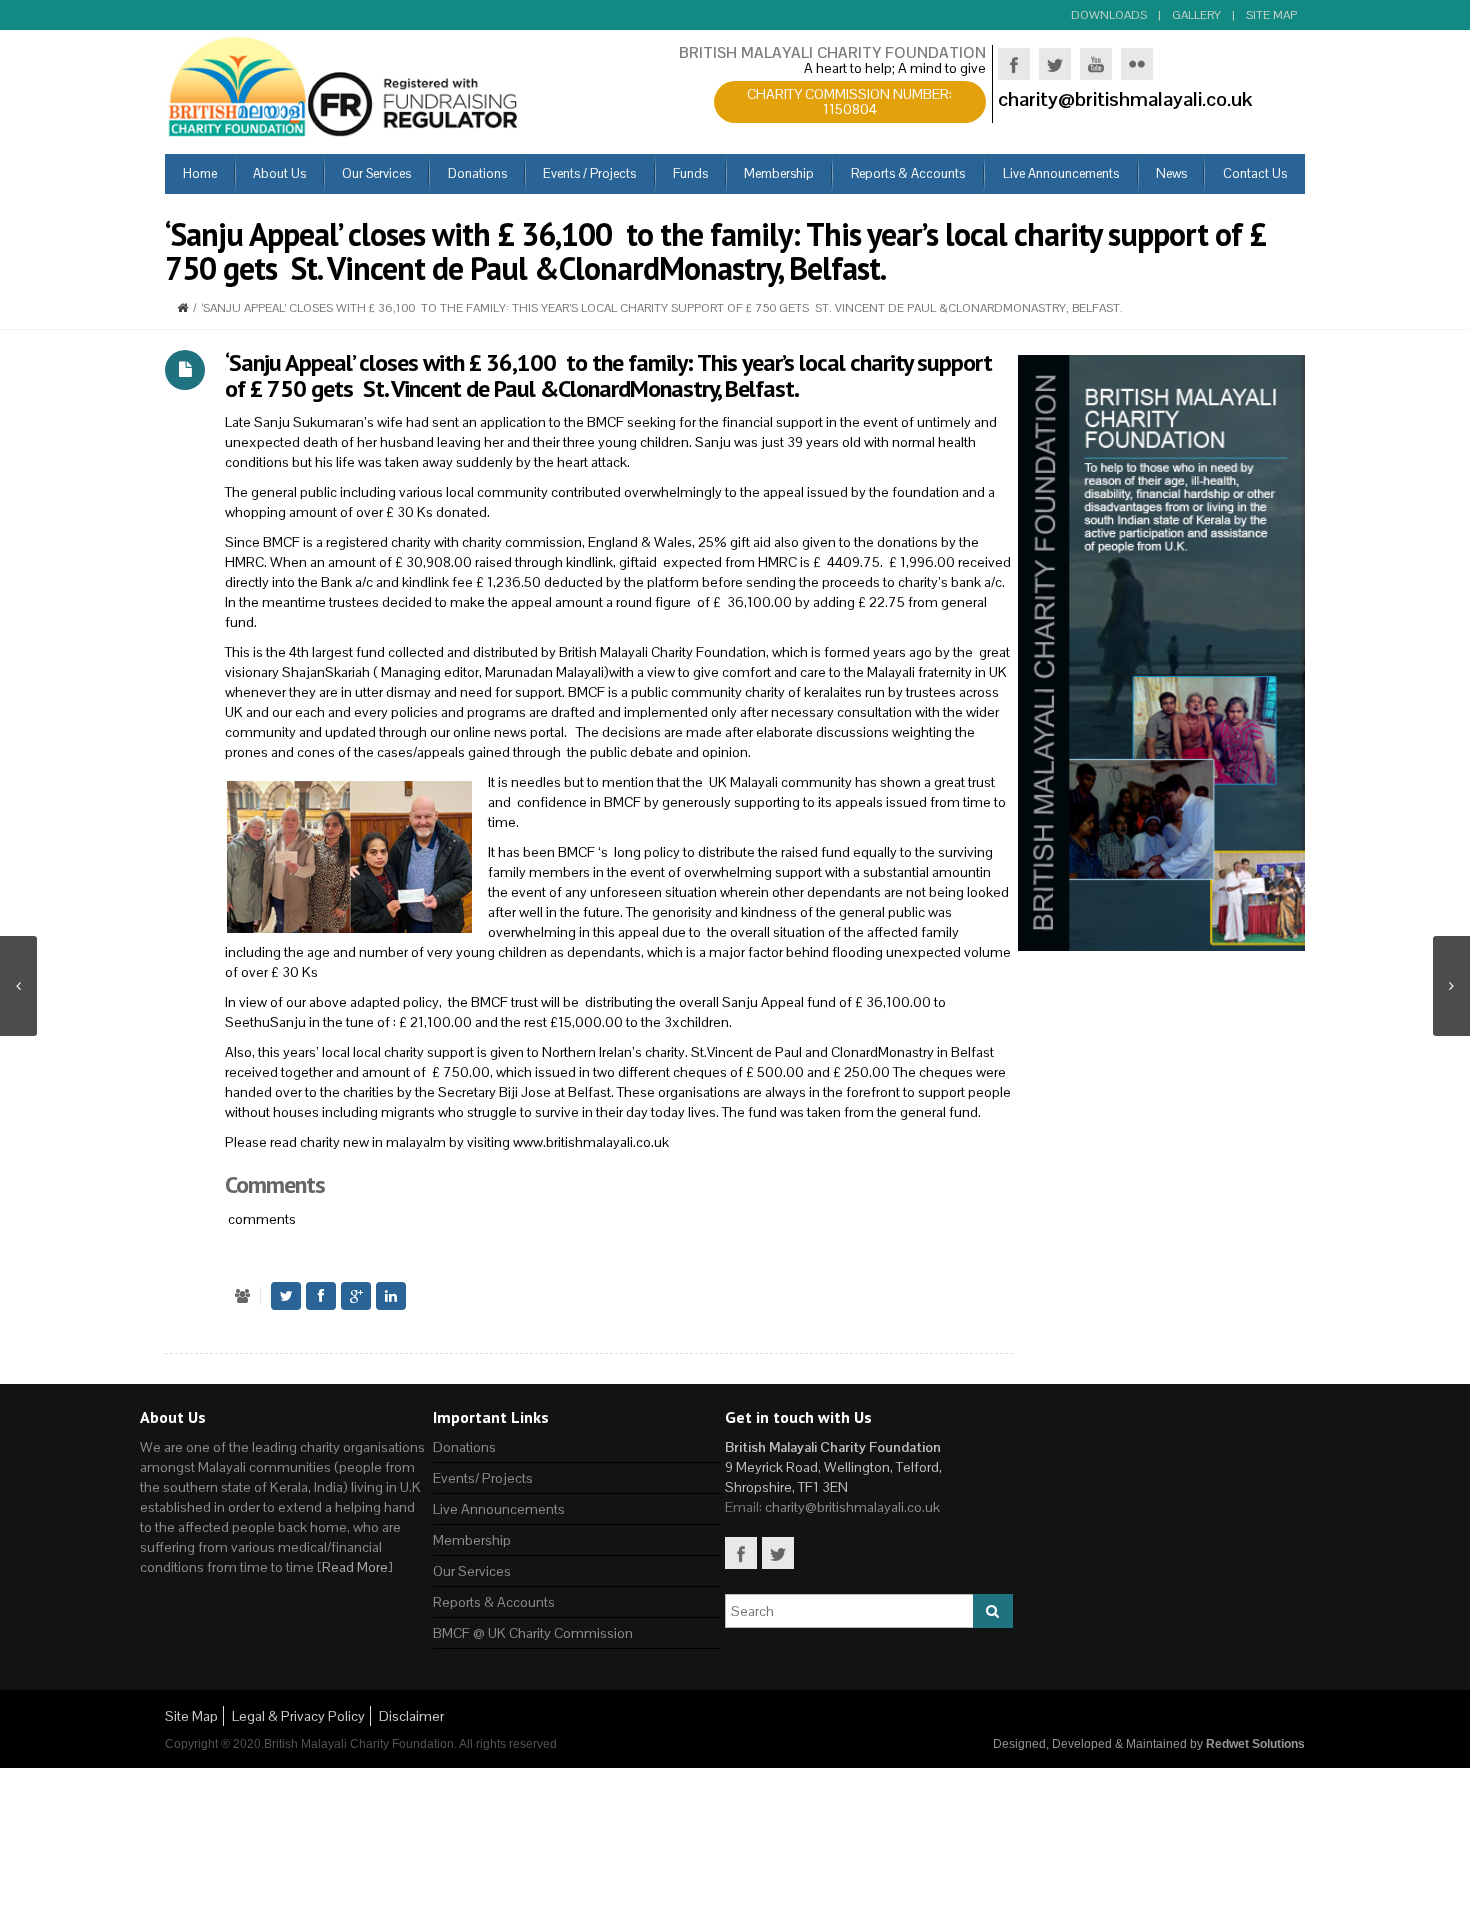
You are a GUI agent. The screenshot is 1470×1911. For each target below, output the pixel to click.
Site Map (1271, 15)
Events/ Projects (483, 1478)
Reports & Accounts (494, 1602)
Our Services (472, 1571)
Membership (472, 1540)
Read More (355, 1567)
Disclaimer (411, 1716)
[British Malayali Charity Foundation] (345, 85)
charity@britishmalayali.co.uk (852, 1507)
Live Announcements (499, 1509)
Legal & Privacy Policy (298, 1716)
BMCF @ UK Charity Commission (533, 1633)
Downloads (1109, 15)
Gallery (1196, 15)
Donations (464, 1447)
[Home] (182, 308)
